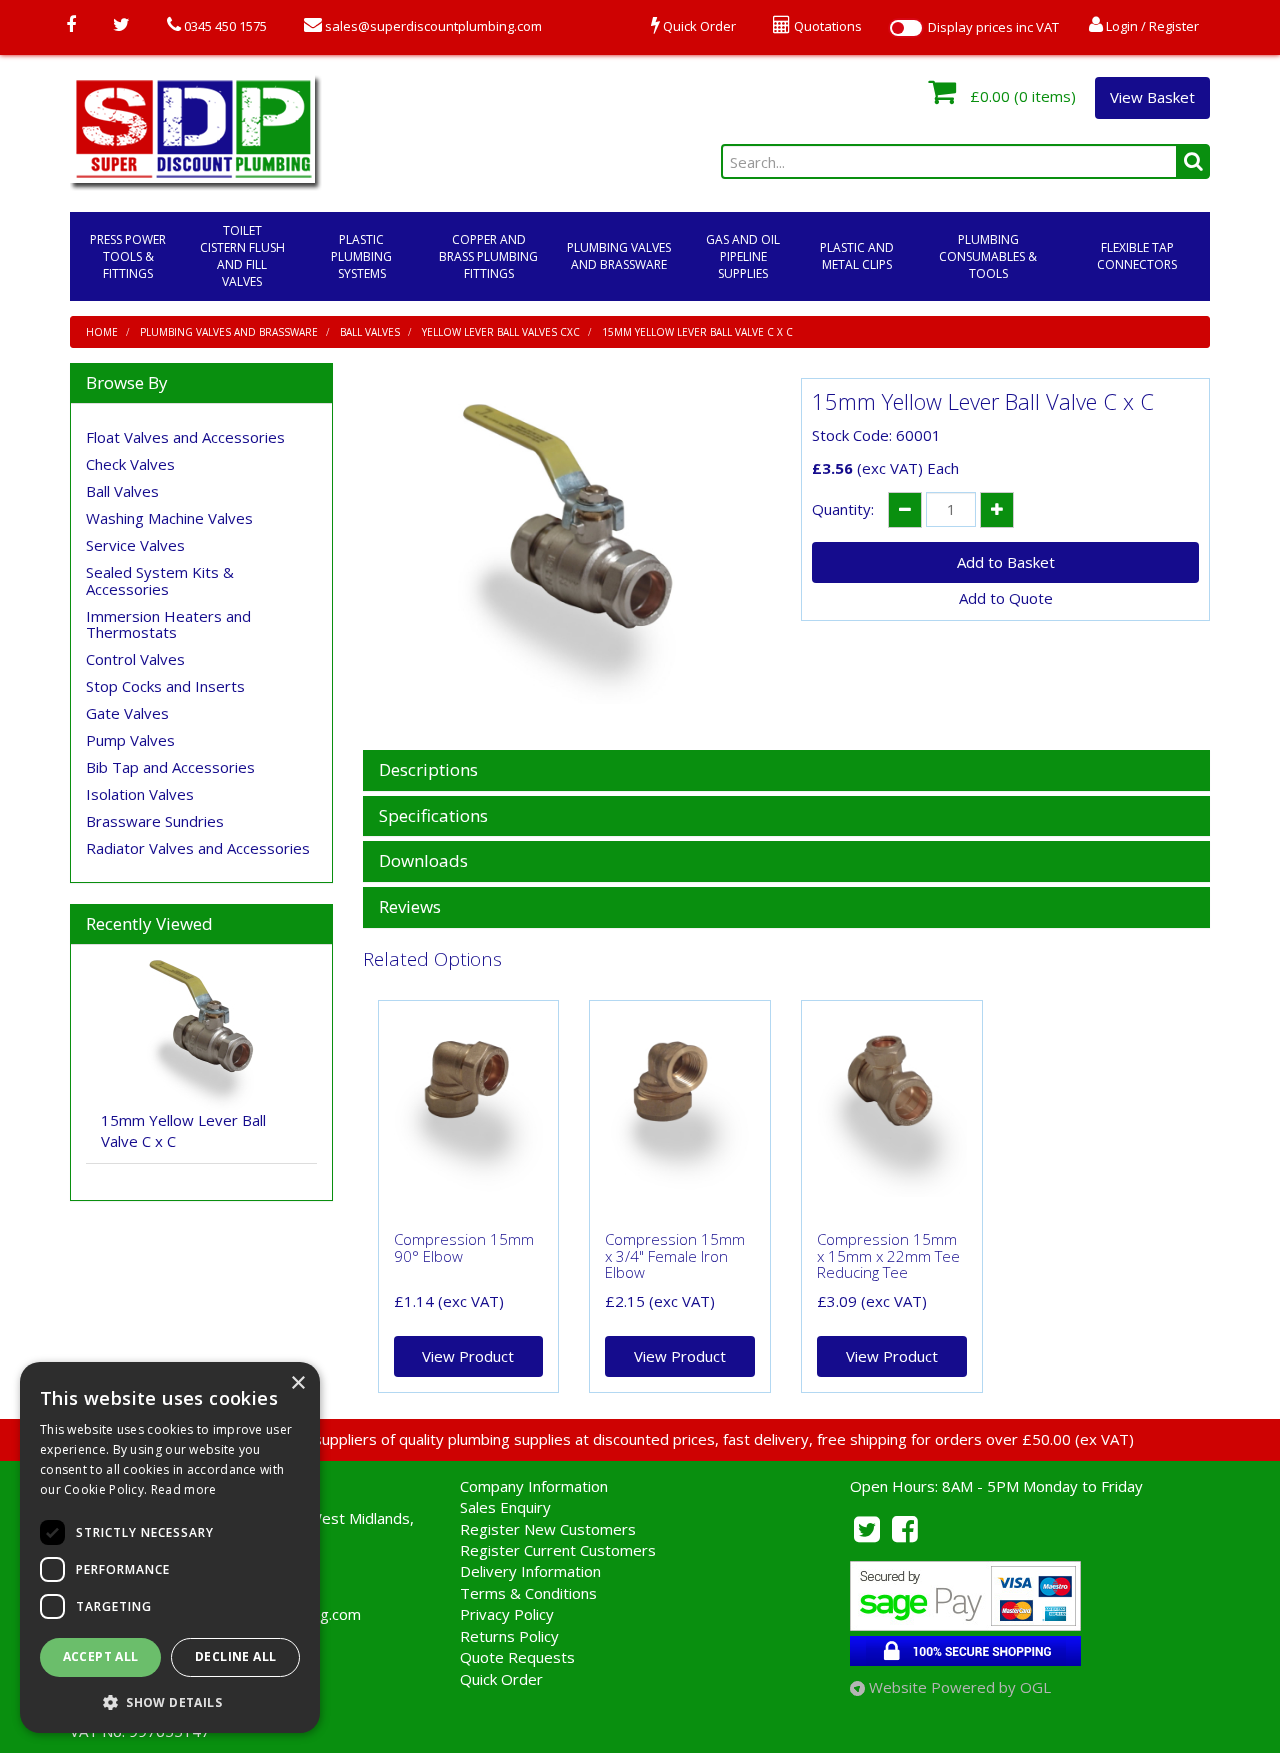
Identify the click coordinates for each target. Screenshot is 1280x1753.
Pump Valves (130, 740)
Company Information (534, 1486)
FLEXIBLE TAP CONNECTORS (1137, 256)
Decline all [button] (235, 1656)
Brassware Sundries (155, 821)
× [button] (297, 1383)
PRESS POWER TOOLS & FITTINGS (128, 256)
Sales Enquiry (505, 1507)
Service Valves (135, 545)
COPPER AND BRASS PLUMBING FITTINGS (488, 256)
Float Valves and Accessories (185, 437)
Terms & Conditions (528, 1593)
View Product (468, 1356)
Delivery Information (530, 1571)
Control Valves (135, 659)
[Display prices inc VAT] (906, 28)
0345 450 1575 (224, 26)
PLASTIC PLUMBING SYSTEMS (361, 256)
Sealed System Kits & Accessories (160, 580)
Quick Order (501, 1679)
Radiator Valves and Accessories (198, 848)
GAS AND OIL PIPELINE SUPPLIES (743, 256)
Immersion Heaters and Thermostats (168, 624)
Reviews (410, 907)
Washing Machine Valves (169, 518)
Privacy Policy (507, 1614)
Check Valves (130, 464)
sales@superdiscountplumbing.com (432, 26)
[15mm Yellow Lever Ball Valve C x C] (567, 554)
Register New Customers (548, 1529)
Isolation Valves (140, 794)
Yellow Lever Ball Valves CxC (501, 332)
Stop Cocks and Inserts (165, 686)
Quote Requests (517, 1657)
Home (102, 332)
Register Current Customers (558, 1550)
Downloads (423, 861)
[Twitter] (121, 26)
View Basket (1152, 97)
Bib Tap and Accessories (170, 767)
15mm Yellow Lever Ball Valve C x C (697, 332)
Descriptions (428, 770)
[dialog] (170, 1547)
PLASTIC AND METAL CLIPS (857, 256)
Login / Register (1151, 26)
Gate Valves (127, 713)
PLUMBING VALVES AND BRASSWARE (619, 256)
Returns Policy (509, 1636)
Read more (184, 1489)
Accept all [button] (101, 1656)
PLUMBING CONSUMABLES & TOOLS (988, 256)
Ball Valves (370, 332)
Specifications (433, 816)
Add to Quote (1006, 598)
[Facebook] (71, 26)
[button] (170, 1701)
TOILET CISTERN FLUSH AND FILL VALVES (242, 256)
